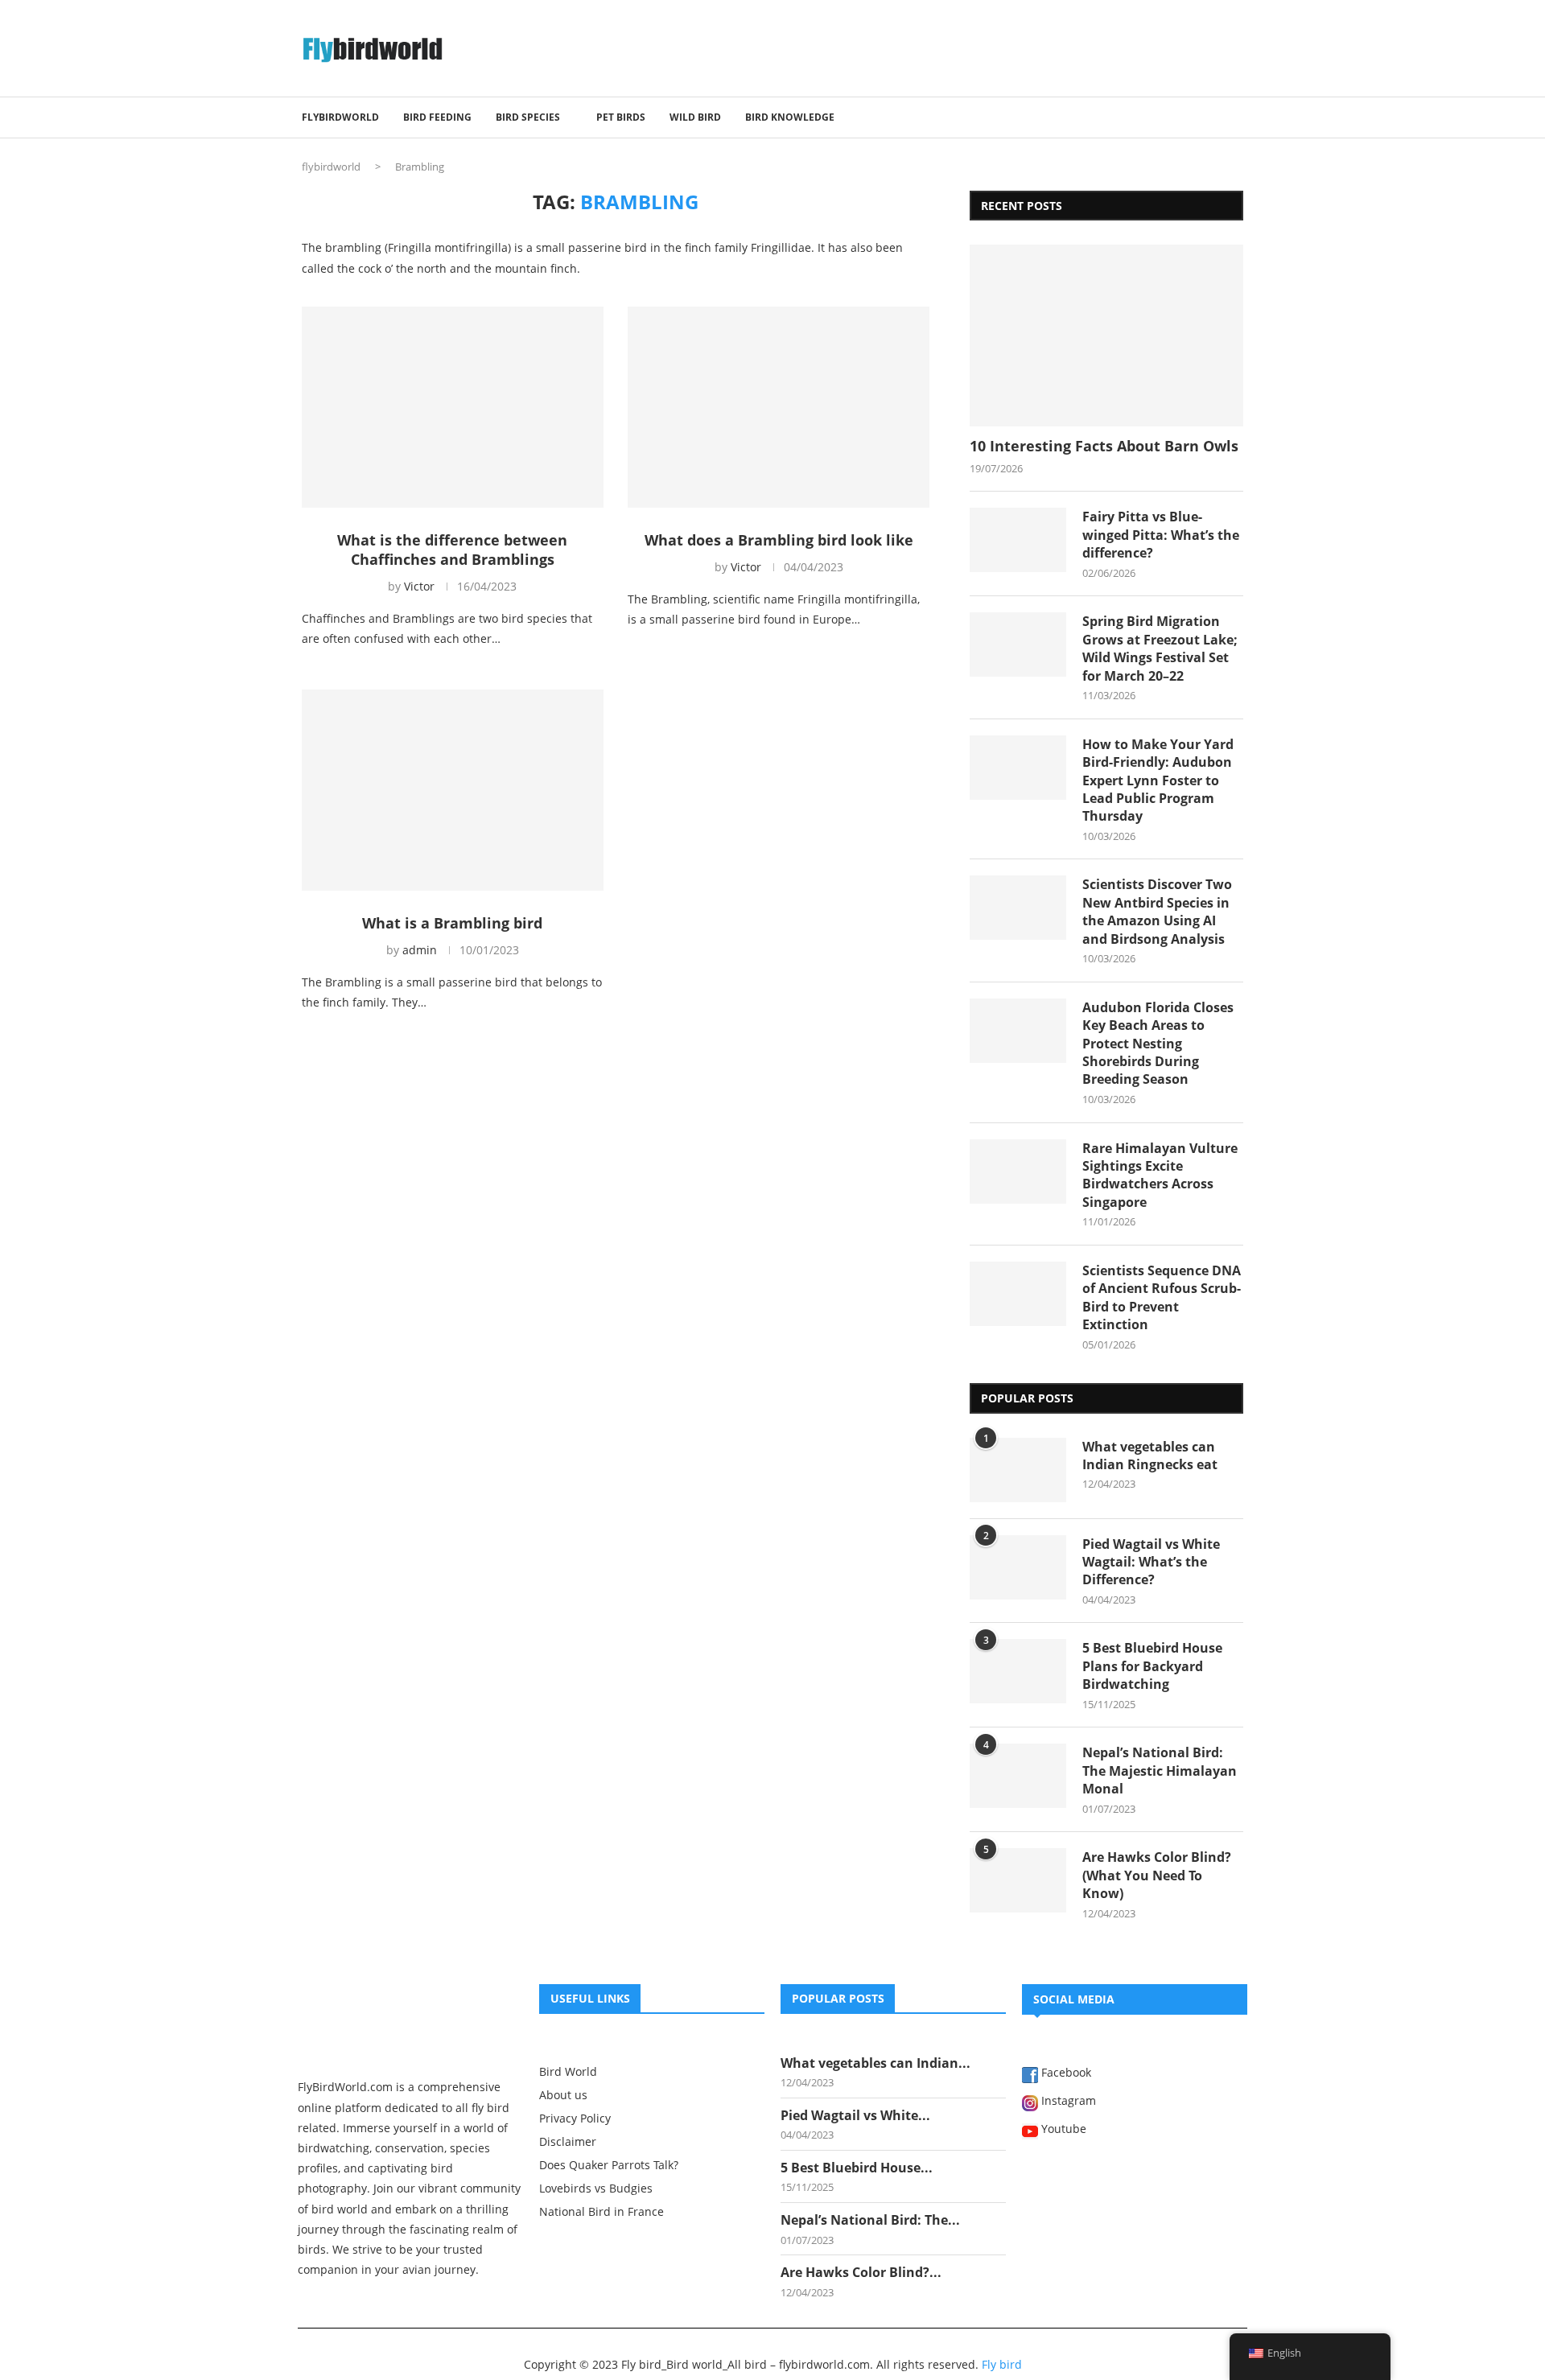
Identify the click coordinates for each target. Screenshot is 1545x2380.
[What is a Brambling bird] (453, 790)
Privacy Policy (575, 2119)
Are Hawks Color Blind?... (861, 2272)
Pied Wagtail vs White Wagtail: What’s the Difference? (1151, 1562)
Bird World (568, 2072)
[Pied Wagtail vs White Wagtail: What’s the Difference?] (1018, 1567)
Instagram (1067, 2102)
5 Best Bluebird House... (857, 2168)
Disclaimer (568, 2142)
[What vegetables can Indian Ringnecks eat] (1018, 1470)
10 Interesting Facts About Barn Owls (1104, 446)
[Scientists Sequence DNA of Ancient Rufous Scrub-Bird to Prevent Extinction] (1018, 1294)
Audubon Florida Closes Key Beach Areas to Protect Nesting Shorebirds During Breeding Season (1158, 1044)
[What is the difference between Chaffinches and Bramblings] (453, 407)
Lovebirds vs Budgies (596, 2189)
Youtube (1062, 2130)
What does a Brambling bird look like (779, 540)
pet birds (621, 117)
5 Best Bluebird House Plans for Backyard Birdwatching (1152, 1666)
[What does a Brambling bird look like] (779, 407)
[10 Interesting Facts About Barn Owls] (1106, 336)
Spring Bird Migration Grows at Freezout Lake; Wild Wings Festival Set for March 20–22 (1160, 648)
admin (420, 950)
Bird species (528, 117)
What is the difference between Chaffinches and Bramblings (452, 550)
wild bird (695, 117)
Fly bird (1002, 2364)
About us (563, 2095)
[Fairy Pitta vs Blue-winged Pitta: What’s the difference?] (1018, 540)
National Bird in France (602, 2212)
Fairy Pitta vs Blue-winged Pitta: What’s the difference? (1161, 535)
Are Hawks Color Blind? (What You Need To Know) (1157, 1875)
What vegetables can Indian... (875, 2063)
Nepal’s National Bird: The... (870, 2220)
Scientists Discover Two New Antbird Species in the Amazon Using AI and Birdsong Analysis (1157, 911)
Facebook (1065, 2073)
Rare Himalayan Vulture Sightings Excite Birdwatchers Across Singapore (1160, 1175)
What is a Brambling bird (452, 923)
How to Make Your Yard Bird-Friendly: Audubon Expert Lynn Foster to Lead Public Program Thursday (1158, 780)
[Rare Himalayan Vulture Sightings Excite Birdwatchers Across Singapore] (1018, 1171)
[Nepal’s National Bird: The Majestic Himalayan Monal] (1018, 1776)
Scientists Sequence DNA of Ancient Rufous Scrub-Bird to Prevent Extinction (1162, 1297)
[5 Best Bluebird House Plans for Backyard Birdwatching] (1018, 1671)
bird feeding (437, 117)
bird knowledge (790, 117)
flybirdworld (331, 167)
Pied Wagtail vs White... (855, 2115)
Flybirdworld (340, 117)
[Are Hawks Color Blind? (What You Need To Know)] (1018, 1880)
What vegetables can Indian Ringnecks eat (1150, 1456)
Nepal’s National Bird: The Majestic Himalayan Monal (1160, 1771)
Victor (419, 586)
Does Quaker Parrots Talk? (609, 2165)
